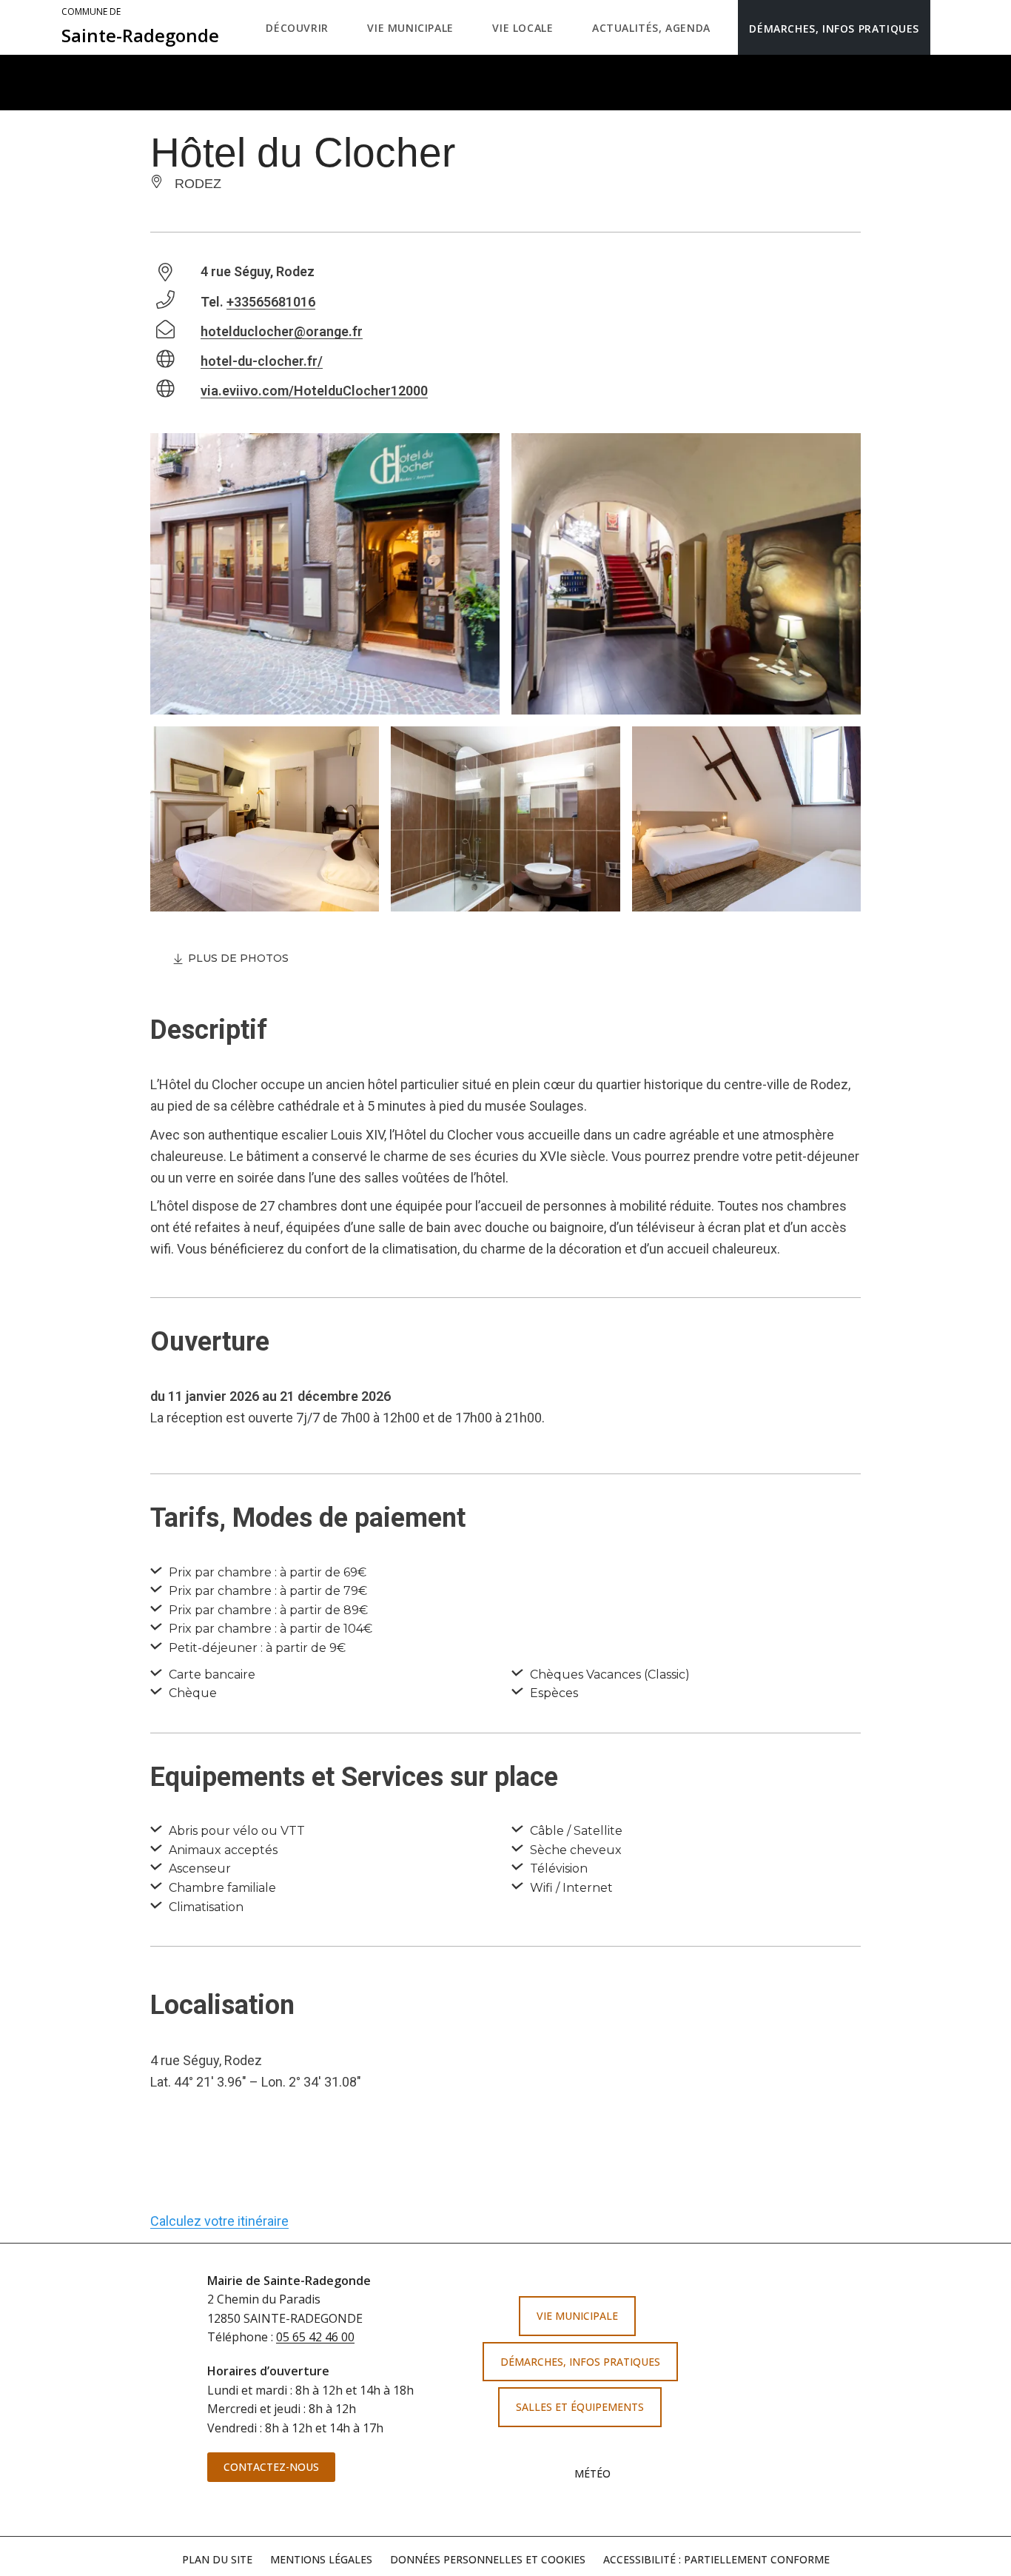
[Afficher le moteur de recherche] (945, 27)
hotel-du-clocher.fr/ (262, 361)
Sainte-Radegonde (140, 27)
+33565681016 (271, 302)
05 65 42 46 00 (315, 2337)
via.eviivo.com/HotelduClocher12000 (314, 391)
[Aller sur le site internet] (830, 2327)
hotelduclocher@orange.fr (282, 331)
